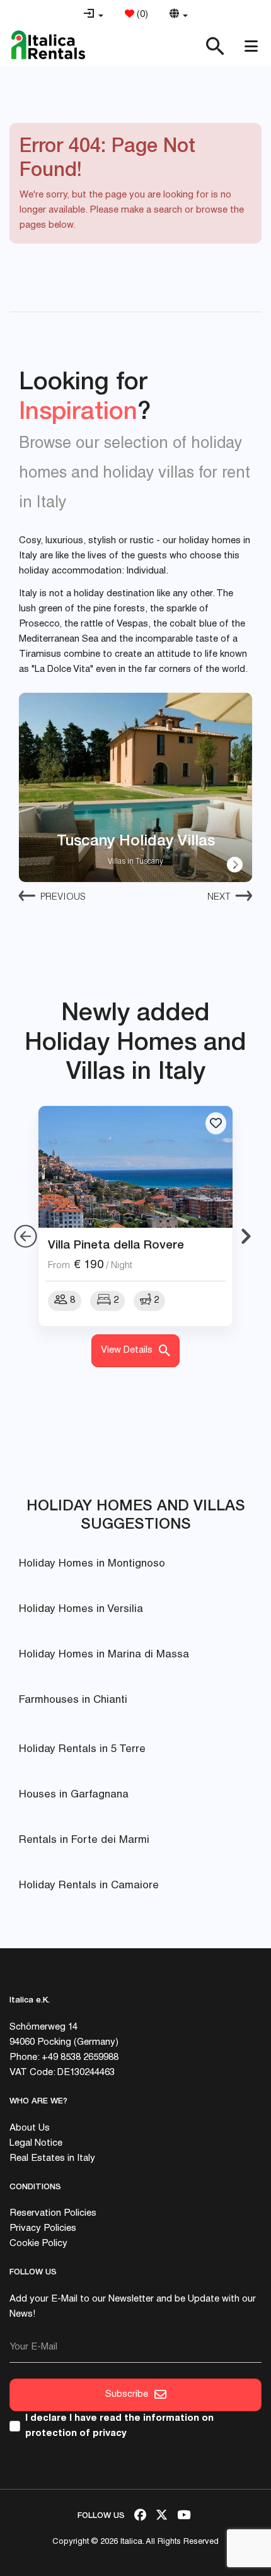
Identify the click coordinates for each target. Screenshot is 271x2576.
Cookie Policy (38, 2244)
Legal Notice (36, 2144)
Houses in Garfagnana (74, 1795)
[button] (93, 15)
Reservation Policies (53, 2214)
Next (219, 897)
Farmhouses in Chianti (73, 1701)
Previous (63, 897)
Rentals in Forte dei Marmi (84, 1841)
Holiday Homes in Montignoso (92, 1564)
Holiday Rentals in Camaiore (89, 1886)
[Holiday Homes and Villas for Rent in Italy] (48, 45)
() (141, 15)
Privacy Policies (43, 2229)
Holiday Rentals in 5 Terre (82, 1750)
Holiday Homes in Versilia (81, 1610)
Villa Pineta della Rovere (116, 1244)
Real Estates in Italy (52, 2159)
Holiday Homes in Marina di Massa (104, 1655)
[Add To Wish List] (216, 1123)
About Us (30, 2128)
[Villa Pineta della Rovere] (135, 1167)
